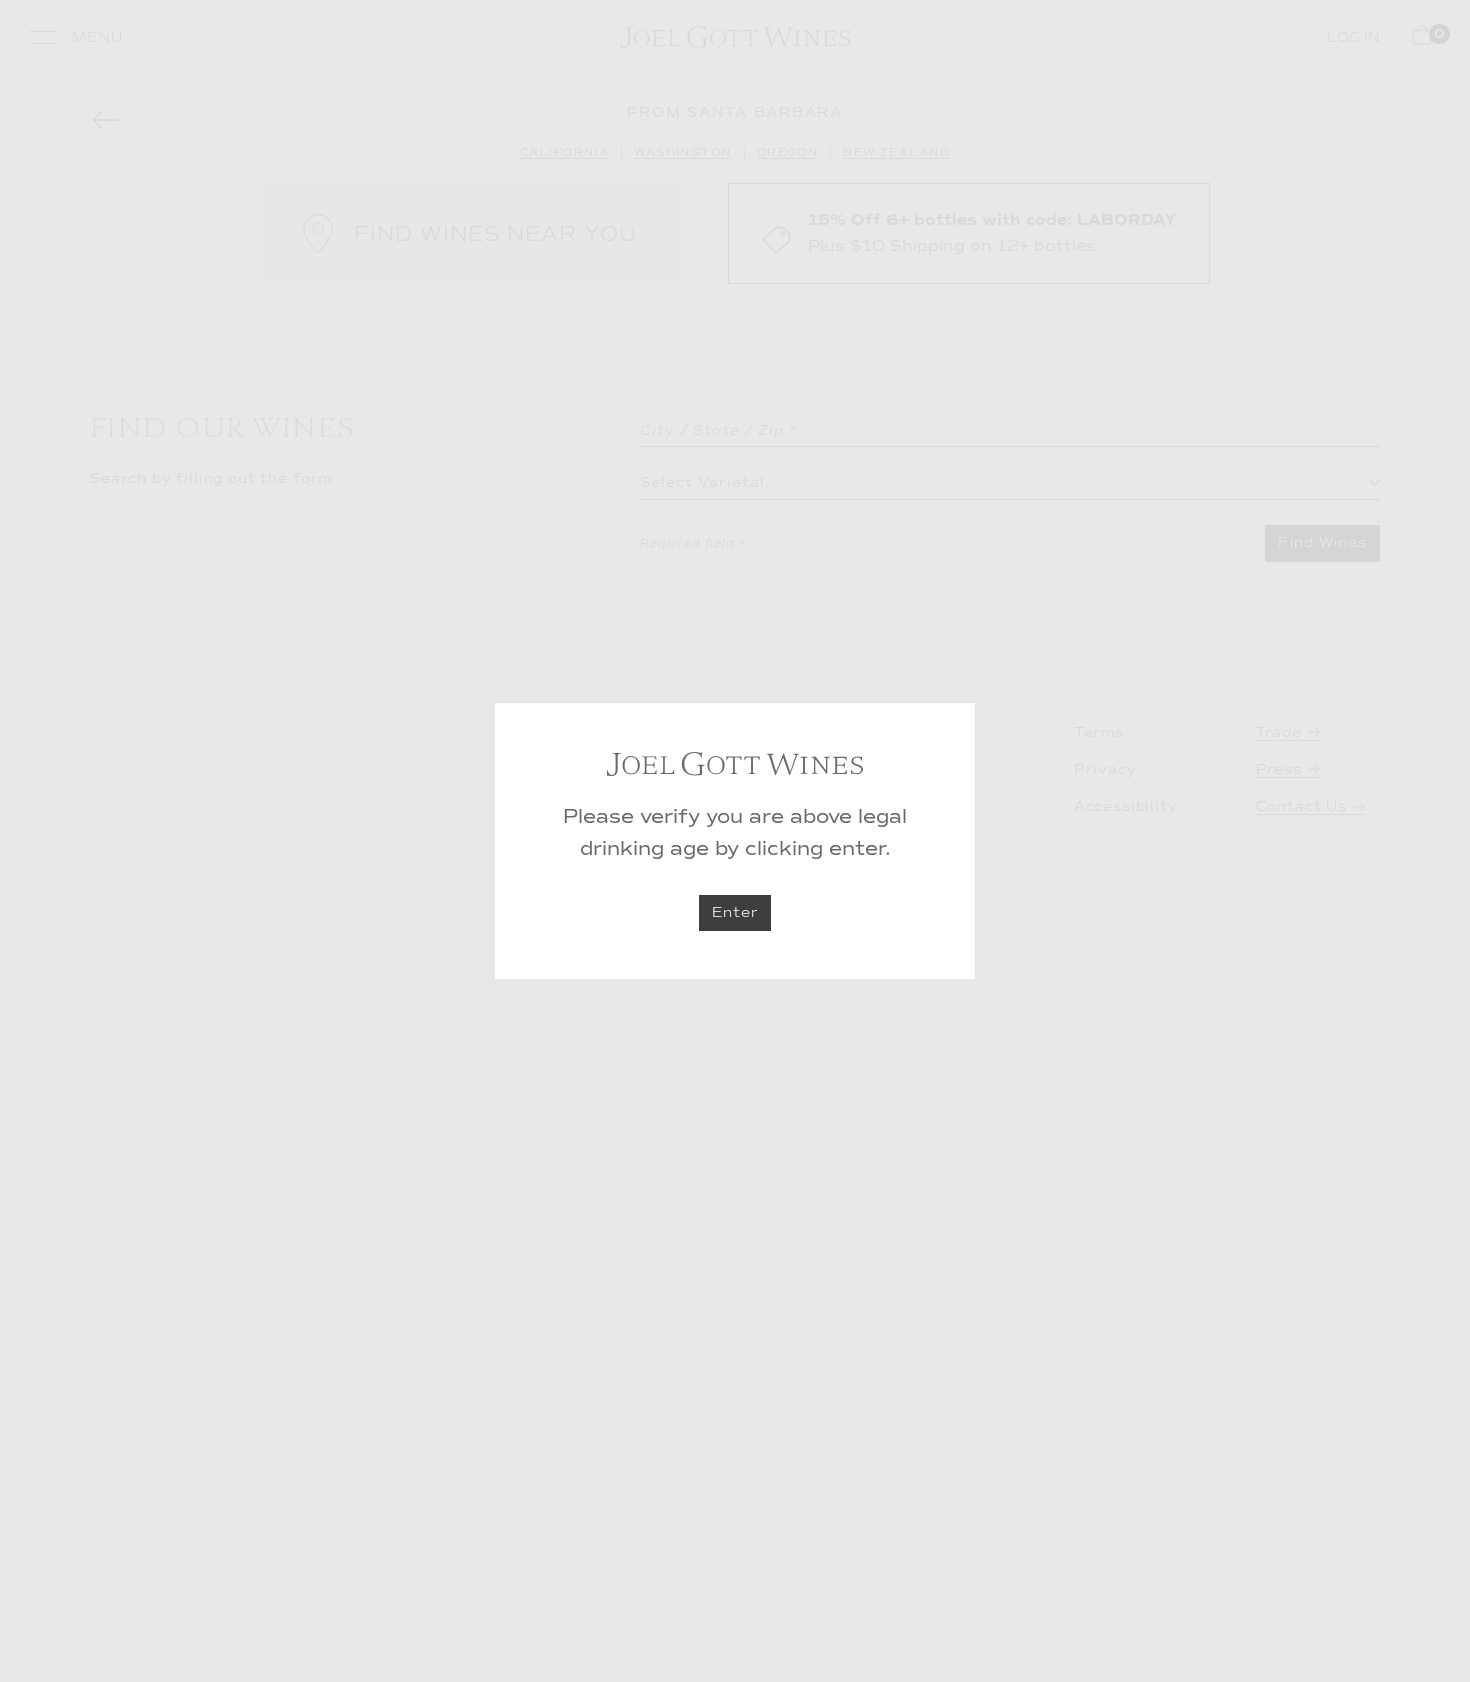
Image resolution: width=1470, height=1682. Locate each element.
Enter (735, 912)
